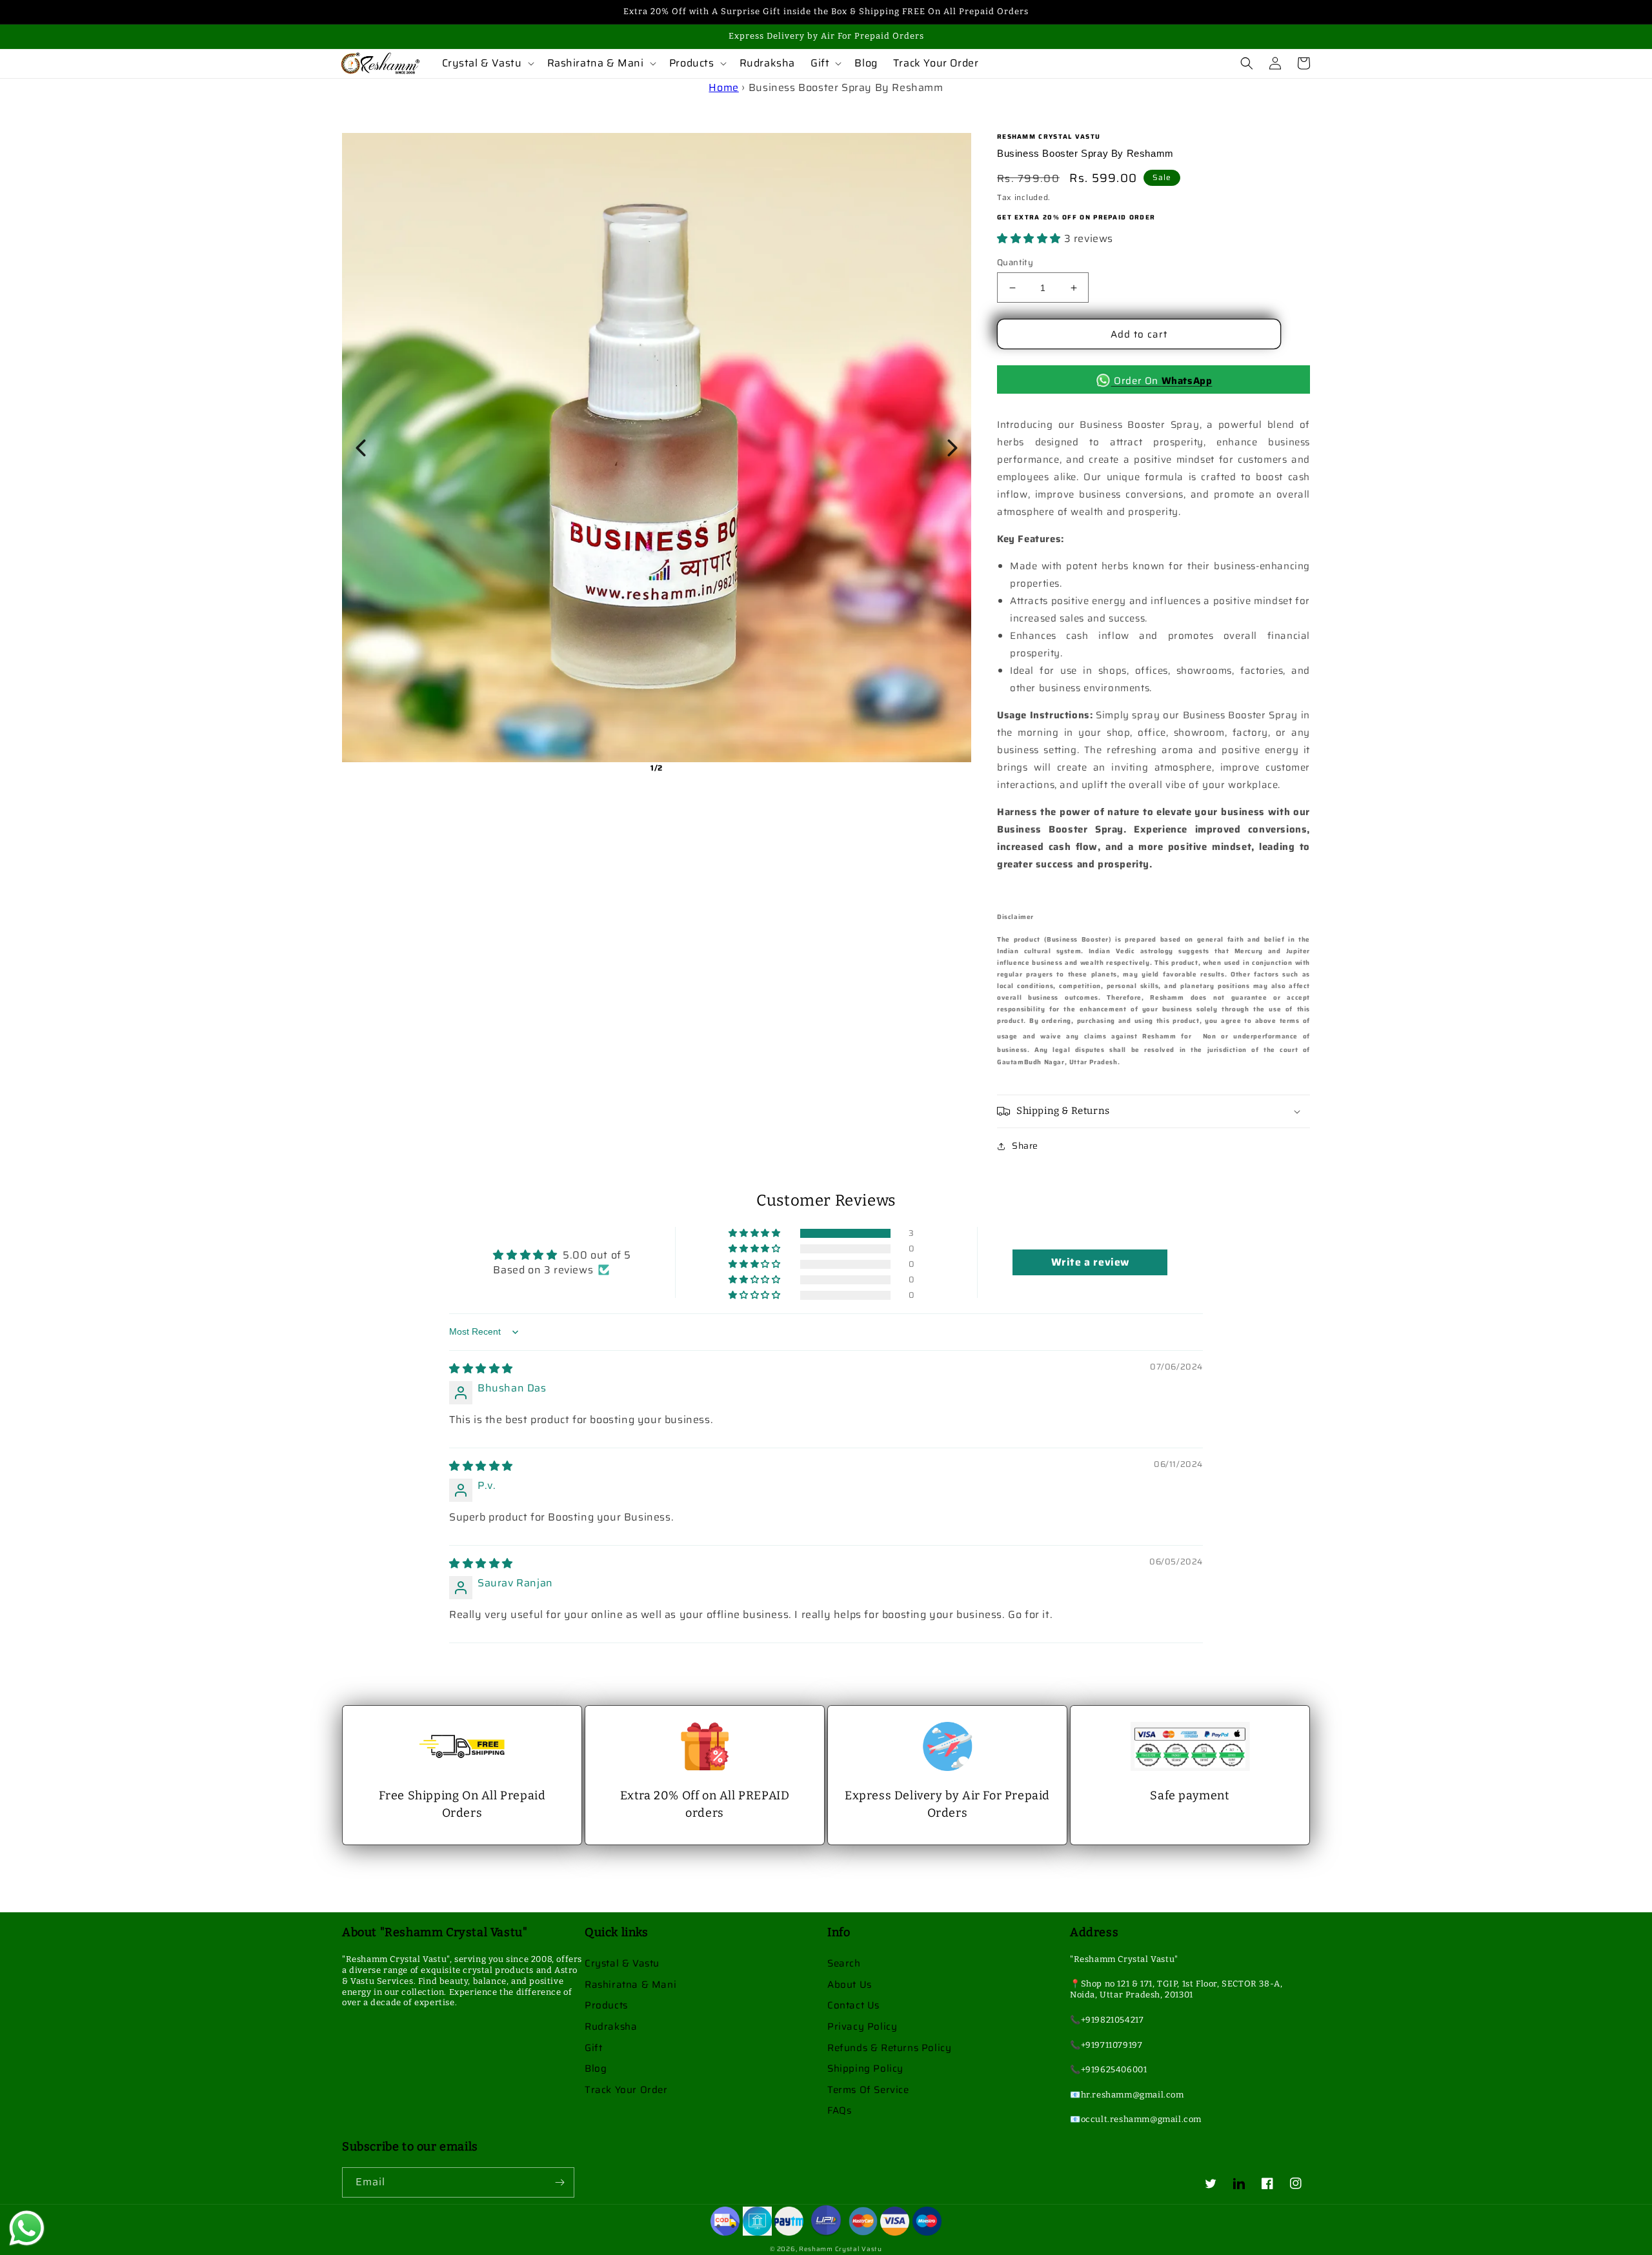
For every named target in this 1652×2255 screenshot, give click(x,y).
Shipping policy (865, 2068)
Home (723, 87)
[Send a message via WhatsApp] (27, 2228)
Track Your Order (626, 2090)
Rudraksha (611, 2027)
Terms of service (868, 2090)
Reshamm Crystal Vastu (841, 2249)
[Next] (952, 448)
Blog (596, 2068)
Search (844, 1963)
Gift (593, 2048)
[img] (481, 1369)
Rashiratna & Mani (630, 1985)
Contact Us (853, 2005)
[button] (487, 64)
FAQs (839, 2110)
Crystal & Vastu (622, 1963)
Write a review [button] (1090, 1262)
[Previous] (361, 448)
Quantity (1015, 263)
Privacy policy (862, 2027)
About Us (850, 1985)
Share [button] (1025, 1146)
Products (606, 2005)
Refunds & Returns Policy (889, 2048)
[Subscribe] (559, 2182)
